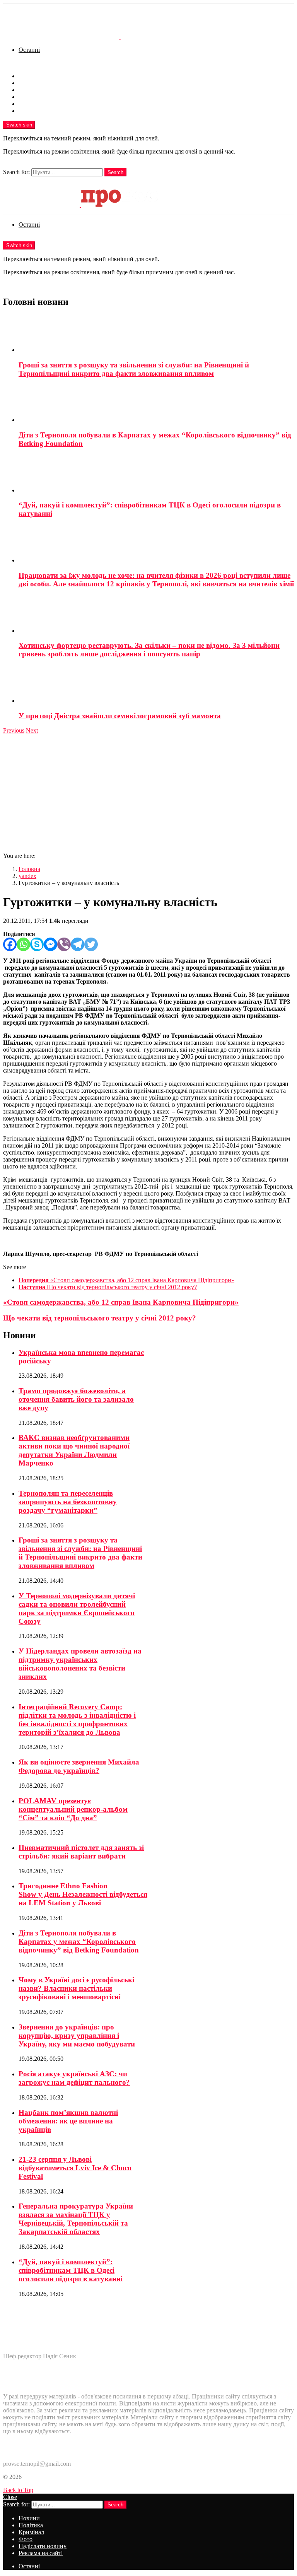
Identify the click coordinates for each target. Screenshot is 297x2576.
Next (32, 730)
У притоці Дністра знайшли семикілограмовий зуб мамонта (120, 716)
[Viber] (64, 944)
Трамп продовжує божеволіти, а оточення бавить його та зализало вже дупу (76, 1399)
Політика (31, 83)
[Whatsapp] (23, 944)
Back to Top (18, 2490)
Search (115, 172)
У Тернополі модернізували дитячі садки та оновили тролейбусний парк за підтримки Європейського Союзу (77, 1608)
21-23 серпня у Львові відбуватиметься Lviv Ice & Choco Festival (75, 2168)
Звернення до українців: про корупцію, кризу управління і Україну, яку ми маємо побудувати (77, 2035)
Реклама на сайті (41, 111)
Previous (14, 730)
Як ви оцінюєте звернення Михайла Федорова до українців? (79, 1766)
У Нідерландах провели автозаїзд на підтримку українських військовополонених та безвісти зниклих (80, 1664)
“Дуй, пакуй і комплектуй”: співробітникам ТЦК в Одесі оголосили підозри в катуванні (71, 2270)
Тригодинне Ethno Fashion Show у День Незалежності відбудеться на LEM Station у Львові (83, 1894)
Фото (26, 97)
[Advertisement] (148, 792)
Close (10, 2497)
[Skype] (37, 944)
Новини (29, 76)
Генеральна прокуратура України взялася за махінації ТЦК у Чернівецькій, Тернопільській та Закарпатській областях (76, 2219)
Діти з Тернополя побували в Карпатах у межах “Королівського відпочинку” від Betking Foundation (79, 1941)
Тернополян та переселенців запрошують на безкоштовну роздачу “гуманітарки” (68, 1502)
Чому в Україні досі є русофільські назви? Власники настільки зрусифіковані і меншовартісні (76, 1988)
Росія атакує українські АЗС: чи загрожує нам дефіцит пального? (74, 2078)
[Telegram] (78, 944)
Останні (29, 50)
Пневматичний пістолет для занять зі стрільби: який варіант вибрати (81, 1852)
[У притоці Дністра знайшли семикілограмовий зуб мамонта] (156, 685)
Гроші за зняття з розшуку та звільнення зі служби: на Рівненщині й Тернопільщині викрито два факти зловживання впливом (134, 369)
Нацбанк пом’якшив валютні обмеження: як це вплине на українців (68, 2121)
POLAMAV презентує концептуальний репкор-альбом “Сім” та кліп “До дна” (73, 1809)
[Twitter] (91, 944)
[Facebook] (10, 944)
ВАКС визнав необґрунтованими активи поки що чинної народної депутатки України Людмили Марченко (74, 1450)
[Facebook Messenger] (50, 944)
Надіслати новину (43, 104)
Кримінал (31, 90)
